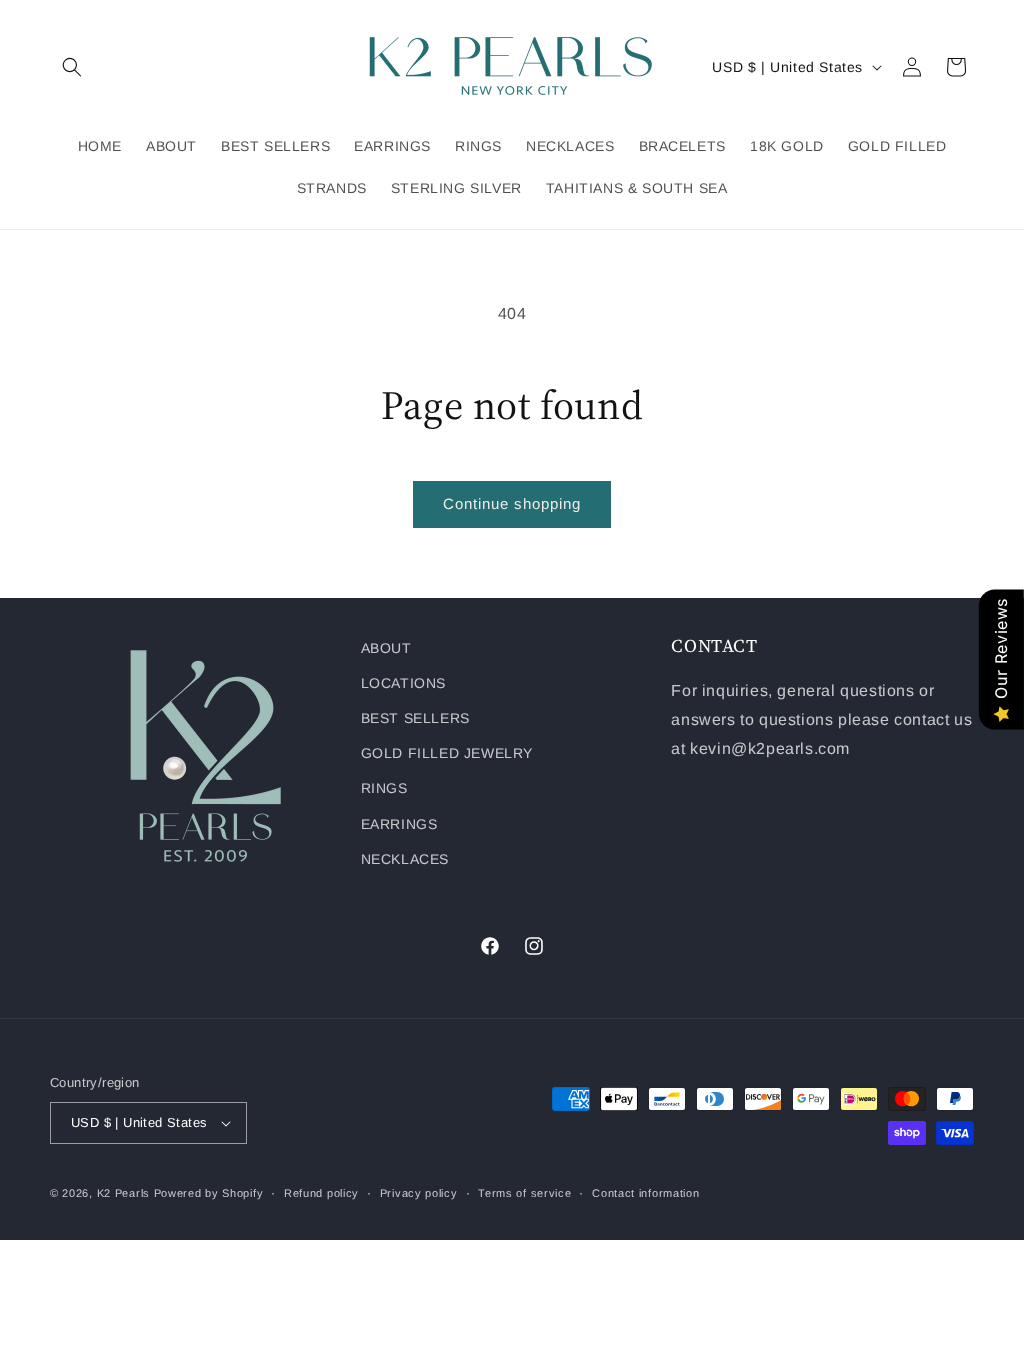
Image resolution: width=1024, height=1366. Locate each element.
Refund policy (321, 1193)
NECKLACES (405, 859)
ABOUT (386, 648)
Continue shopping (512, 503)
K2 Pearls (123, 1193)
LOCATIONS (403, 683)
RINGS (384, 788)
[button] (72, 67)
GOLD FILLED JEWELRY (447, 753)
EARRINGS (399, 824)
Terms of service (524, 1193)
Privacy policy (419, 1193)
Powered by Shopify (209, 1193)
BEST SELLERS (415, 718)
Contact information (645, 1193)
